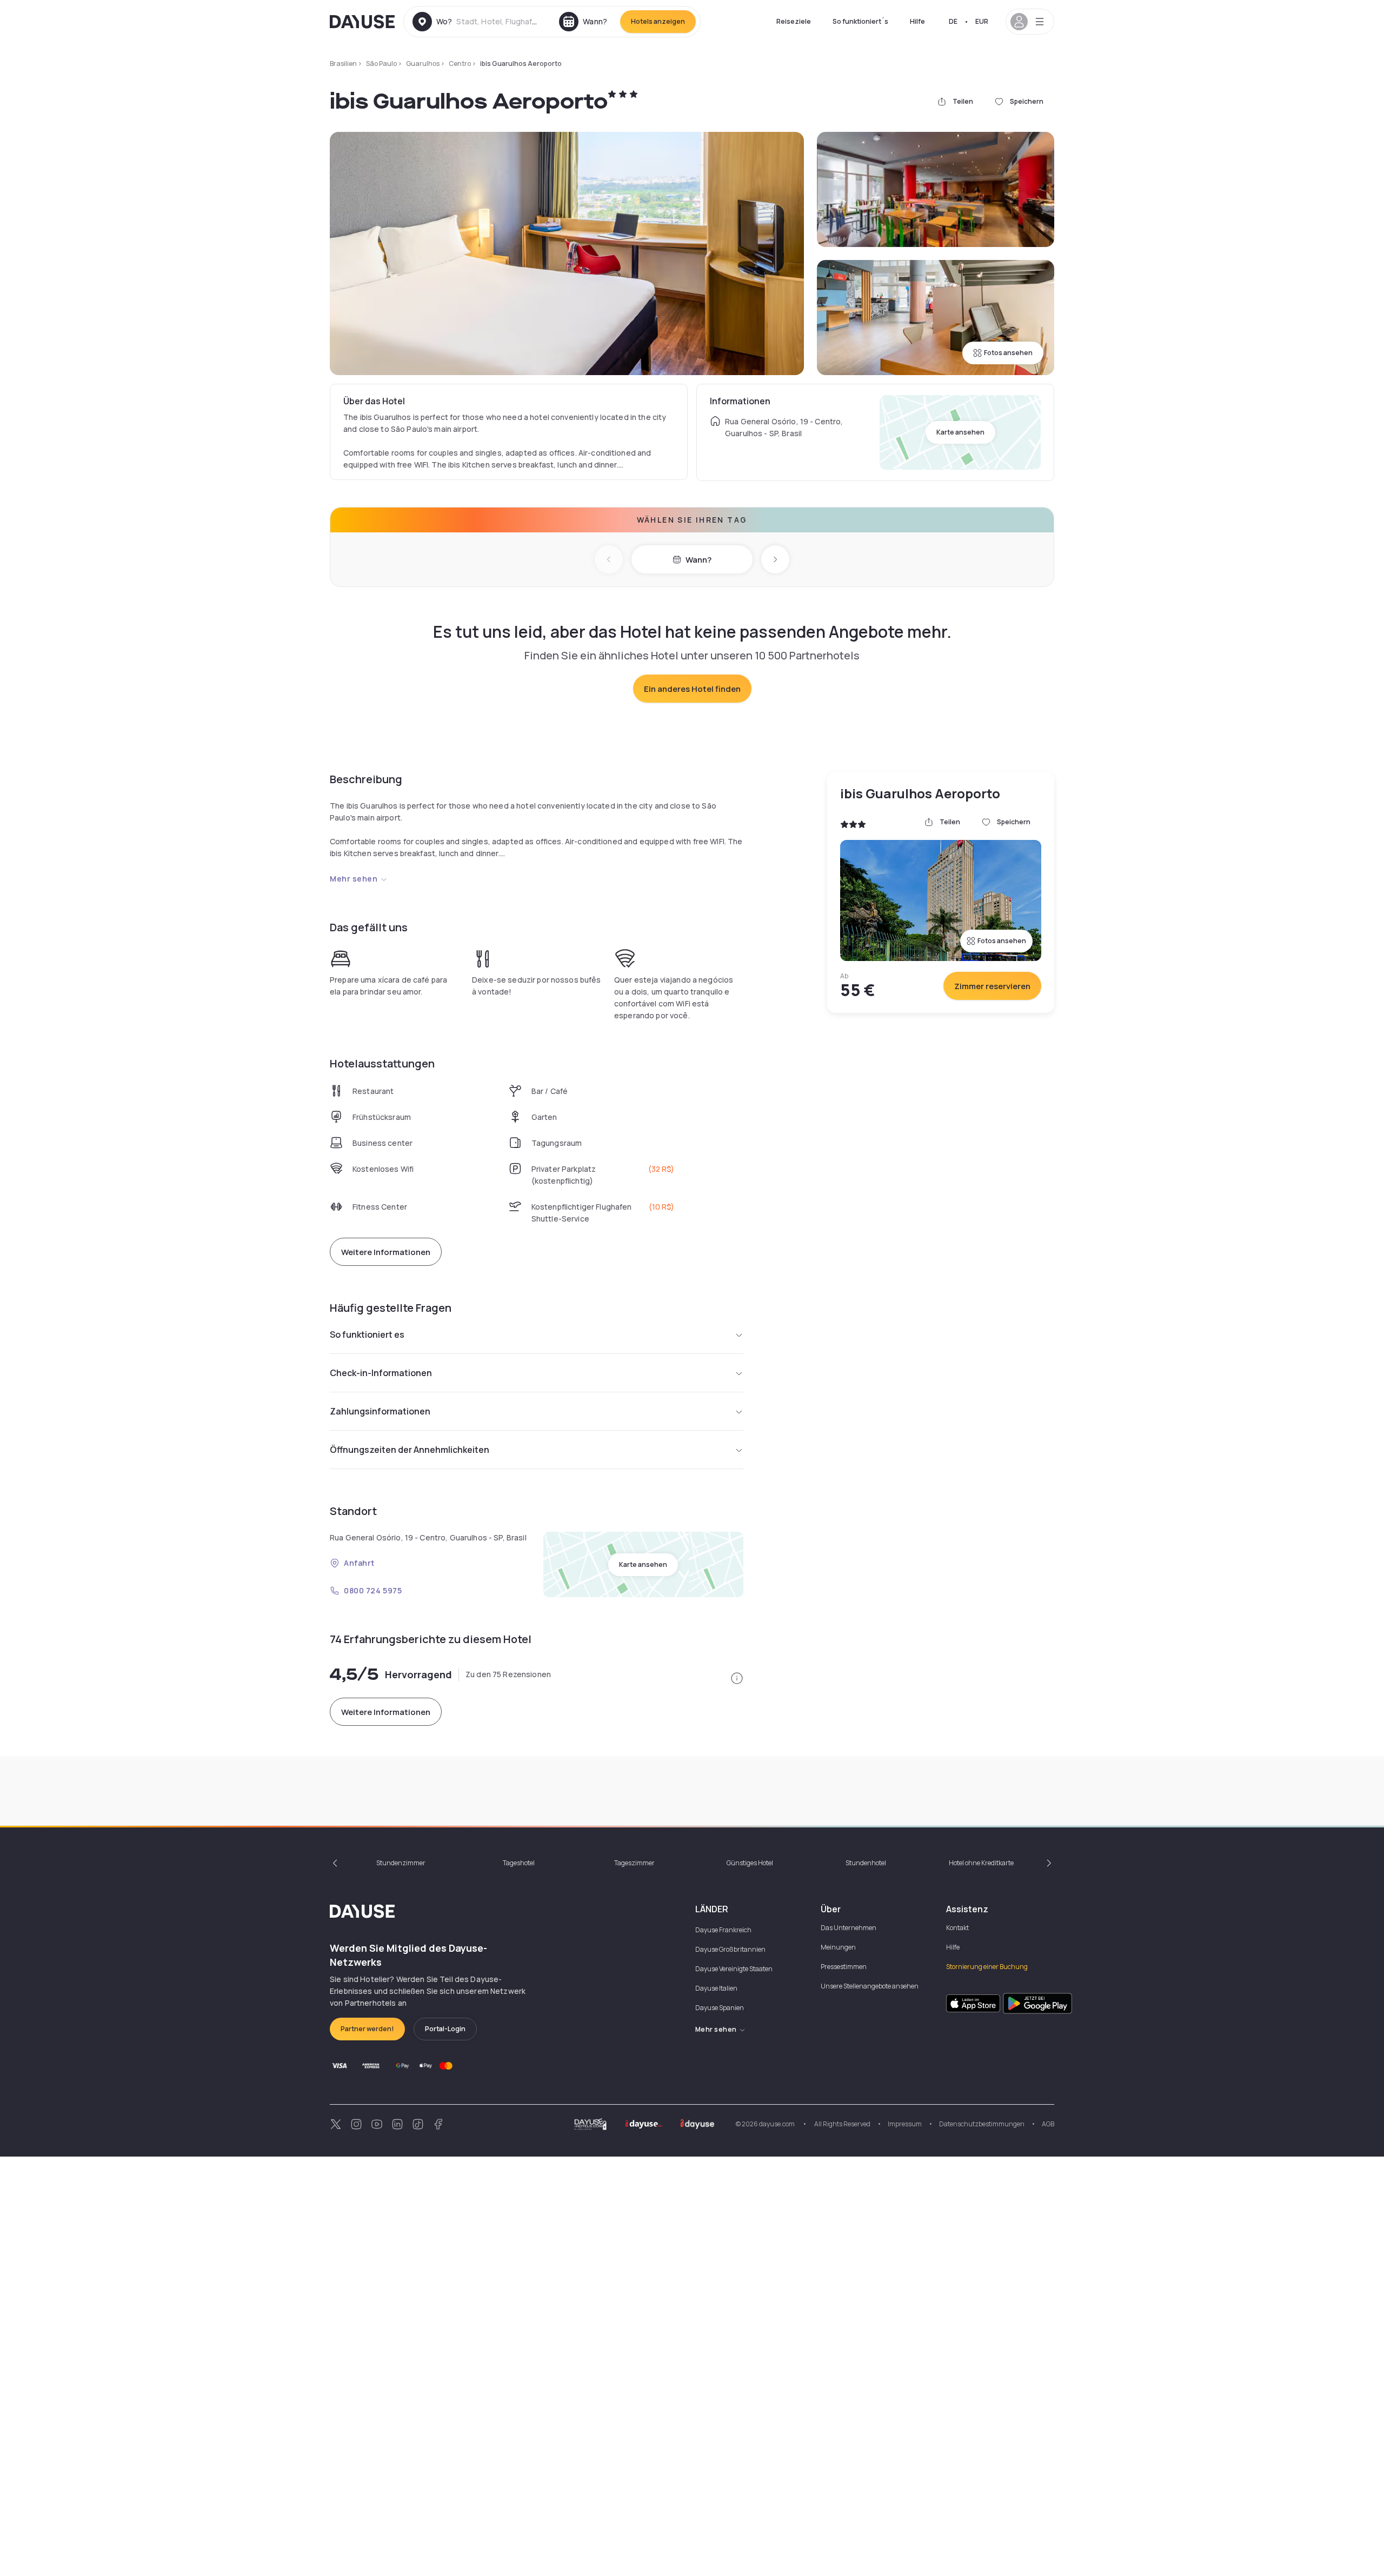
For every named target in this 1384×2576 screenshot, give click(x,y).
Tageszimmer (634, 1863)
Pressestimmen (844, 1967)
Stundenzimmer (401, 1863)
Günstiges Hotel (750, 1863)
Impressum (905, 2124)
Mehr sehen (354, 879)
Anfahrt (359, 1563)
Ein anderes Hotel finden (692, 689)
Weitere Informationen (386, 1252)
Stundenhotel (866, 1863)
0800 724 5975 (373, 1590)
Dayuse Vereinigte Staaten (734, 1969)
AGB (1048, 2124)
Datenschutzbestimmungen (982, 2124)
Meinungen (838, 1947)
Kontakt (957, 1928)
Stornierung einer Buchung (987, 1967)
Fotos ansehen (1008, 353)
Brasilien (343, 64)
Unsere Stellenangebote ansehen (870, 1986)
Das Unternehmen (849, 1928)
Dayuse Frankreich (723, 1930)
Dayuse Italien (716, 1988)
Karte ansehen (960, 432)
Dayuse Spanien (720, 2008)
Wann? (698, 560)
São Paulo (381, 64)
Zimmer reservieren (992, 986)
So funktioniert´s (860, 21)
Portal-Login (445, 2029)
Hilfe (917, 21)
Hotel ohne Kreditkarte (981, 1863)
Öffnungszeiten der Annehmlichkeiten (410, 1450)
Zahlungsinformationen (380, 1411)
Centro (460, 64)
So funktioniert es (367, 1334)
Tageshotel (519, 1863)
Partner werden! (367, 2029)
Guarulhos (423, 64)
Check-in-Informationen (381, 1373)
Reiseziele (794, 21)
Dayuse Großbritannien (730, 1949)
